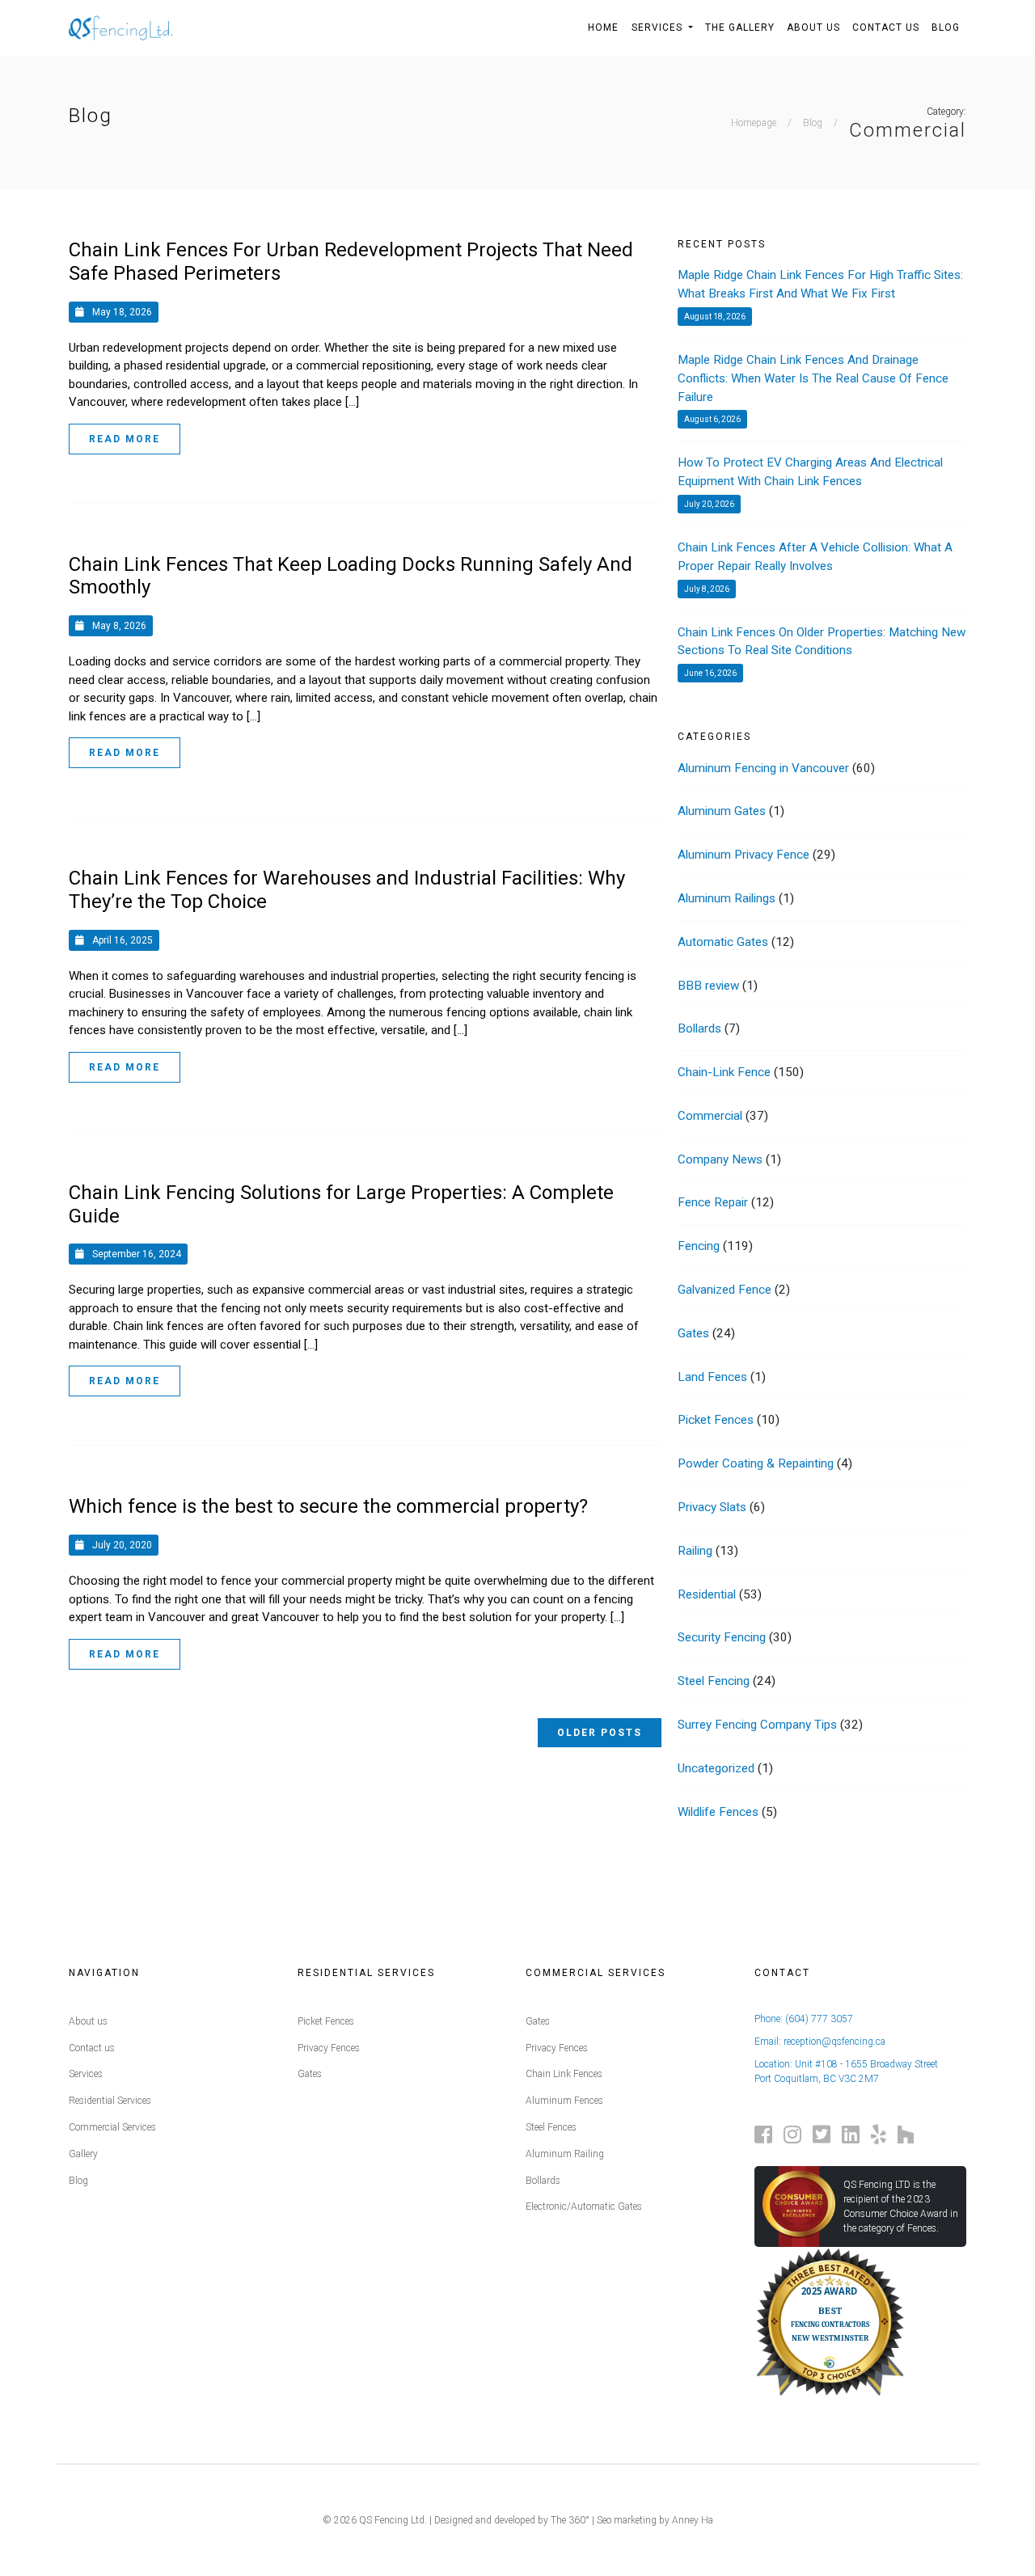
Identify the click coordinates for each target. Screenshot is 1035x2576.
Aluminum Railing (565, 2154)
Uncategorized (716, 1768)
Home (603, 27)
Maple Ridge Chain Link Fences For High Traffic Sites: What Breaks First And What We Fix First (820, 284)
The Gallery (740, 27)
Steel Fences (551, 2127)
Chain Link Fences (564, 2074)
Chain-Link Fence (724, 1072)
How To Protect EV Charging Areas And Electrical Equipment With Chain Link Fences (810, 472)
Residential (707, 1594)
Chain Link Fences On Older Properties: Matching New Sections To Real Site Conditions (822, 642)
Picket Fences (716, 1420)
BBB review (708, 986)
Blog (946, 27)
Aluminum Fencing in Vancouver (763, 768)
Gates (693, 1333)
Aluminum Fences (564, 2101)
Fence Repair (713, 1202)
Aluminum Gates (722, 811)
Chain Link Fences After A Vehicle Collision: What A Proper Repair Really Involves (815, 557)
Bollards (699, 1028)
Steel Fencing (714, 1681)
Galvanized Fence (724, 1290)
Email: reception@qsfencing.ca (820, 2042)
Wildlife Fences (718, 1812)
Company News (720, 1159)
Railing (695, 1551)
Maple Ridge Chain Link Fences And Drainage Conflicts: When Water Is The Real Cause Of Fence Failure (813, 378)
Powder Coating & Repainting (756, 1463)
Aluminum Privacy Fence (744, 855)
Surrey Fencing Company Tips (757, 1725)
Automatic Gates (723, 942)
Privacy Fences (329, 2048)
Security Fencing (722, 1637)
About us (88, 2021)
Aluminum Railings (727, 898)
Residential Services (110, 2101)
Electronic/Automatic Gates (584, 2206)
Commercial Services (112, 2127)
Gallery (83, 2154)
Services (659, 27)
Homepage (754, 123)
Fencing (699, 1246)
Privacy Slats (712, 1507)
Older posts (600, 1733)
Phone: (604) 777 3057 (804, 2019)
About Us (813, 27)
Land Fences (712, 1377)
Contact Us (886, 27)
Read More (125, 439)
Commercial (710, 1116)
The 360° (570, 2520)
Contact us (92, 2048)
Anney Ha (693, 2520)
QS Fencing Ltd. (393, 2520)
